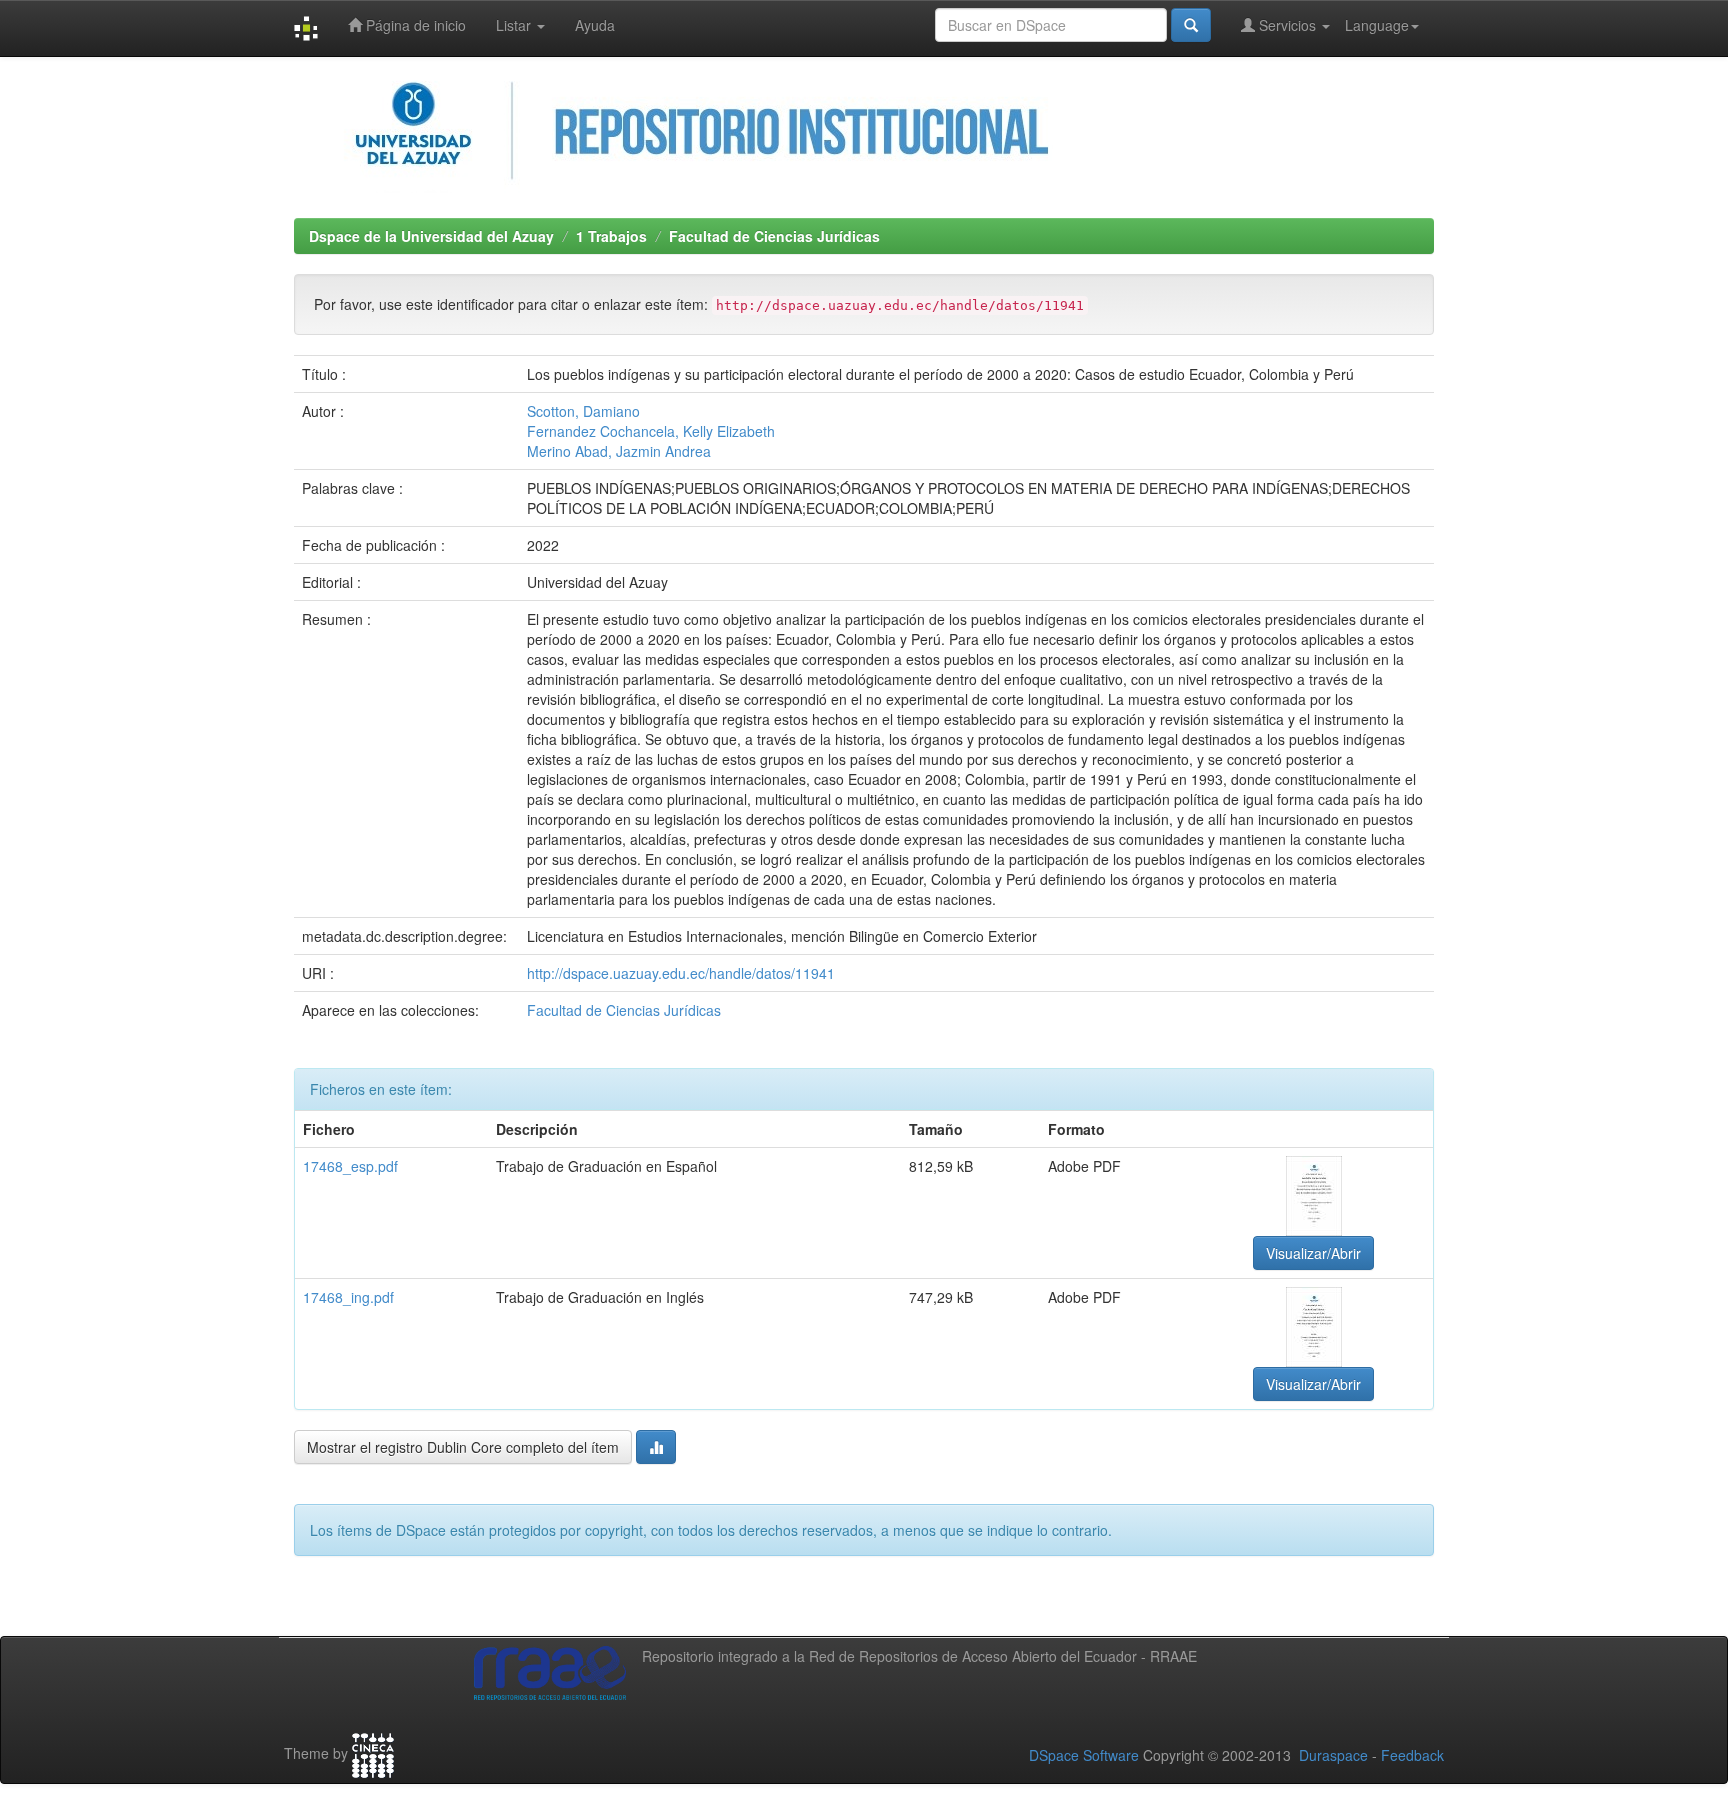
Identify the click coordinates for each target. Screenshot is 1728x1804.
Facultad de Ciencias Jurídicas (774, 236)
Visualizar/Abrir (1313, 1253)
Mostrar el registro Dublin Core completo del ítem (463, 1447)
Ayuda (595, 25)
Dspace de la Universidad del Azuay (431, 236)
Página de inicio (414, 25)
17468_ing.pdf (348, 1297)
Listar (515, 25)
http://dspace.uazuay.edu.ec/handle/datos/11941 (681, 973)
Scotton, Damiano (583, 411)
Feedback (1412, 1755)
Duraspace (1333, 1755)
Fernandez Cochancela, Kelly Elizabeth (651, 431)
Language (1377, 25)
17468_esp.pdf (350, 1166)
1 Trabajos (611, 236)
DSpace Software (1084, 1755)
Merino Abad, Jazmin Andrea (619, 451)
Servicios (1287, 25)
